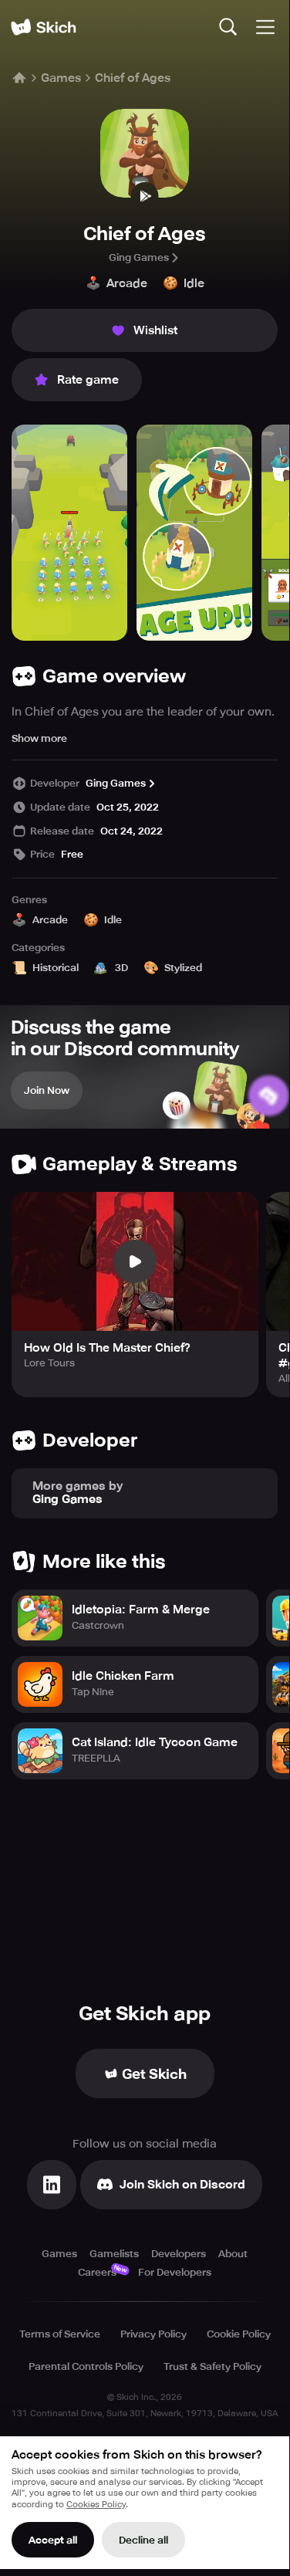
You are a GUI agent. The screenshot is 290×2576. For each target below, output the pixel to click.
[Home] (43, 27)
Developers (179, 2254)
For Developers (175, 2272)
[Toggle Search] (228, 27)
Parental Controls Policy (86, 2366)
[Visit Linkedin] (52, 2185)
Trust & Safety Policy (212, 2366)
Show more (39, 738)
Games (61, 78)
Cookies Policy (96, 2505)
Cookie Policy (239, 2334)
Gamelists (114, 2254)
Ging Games (139, 257)
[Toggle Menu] (265, 27)
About (233, 2254)
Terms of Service (60, 2334)
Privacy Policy (153, 2334)
